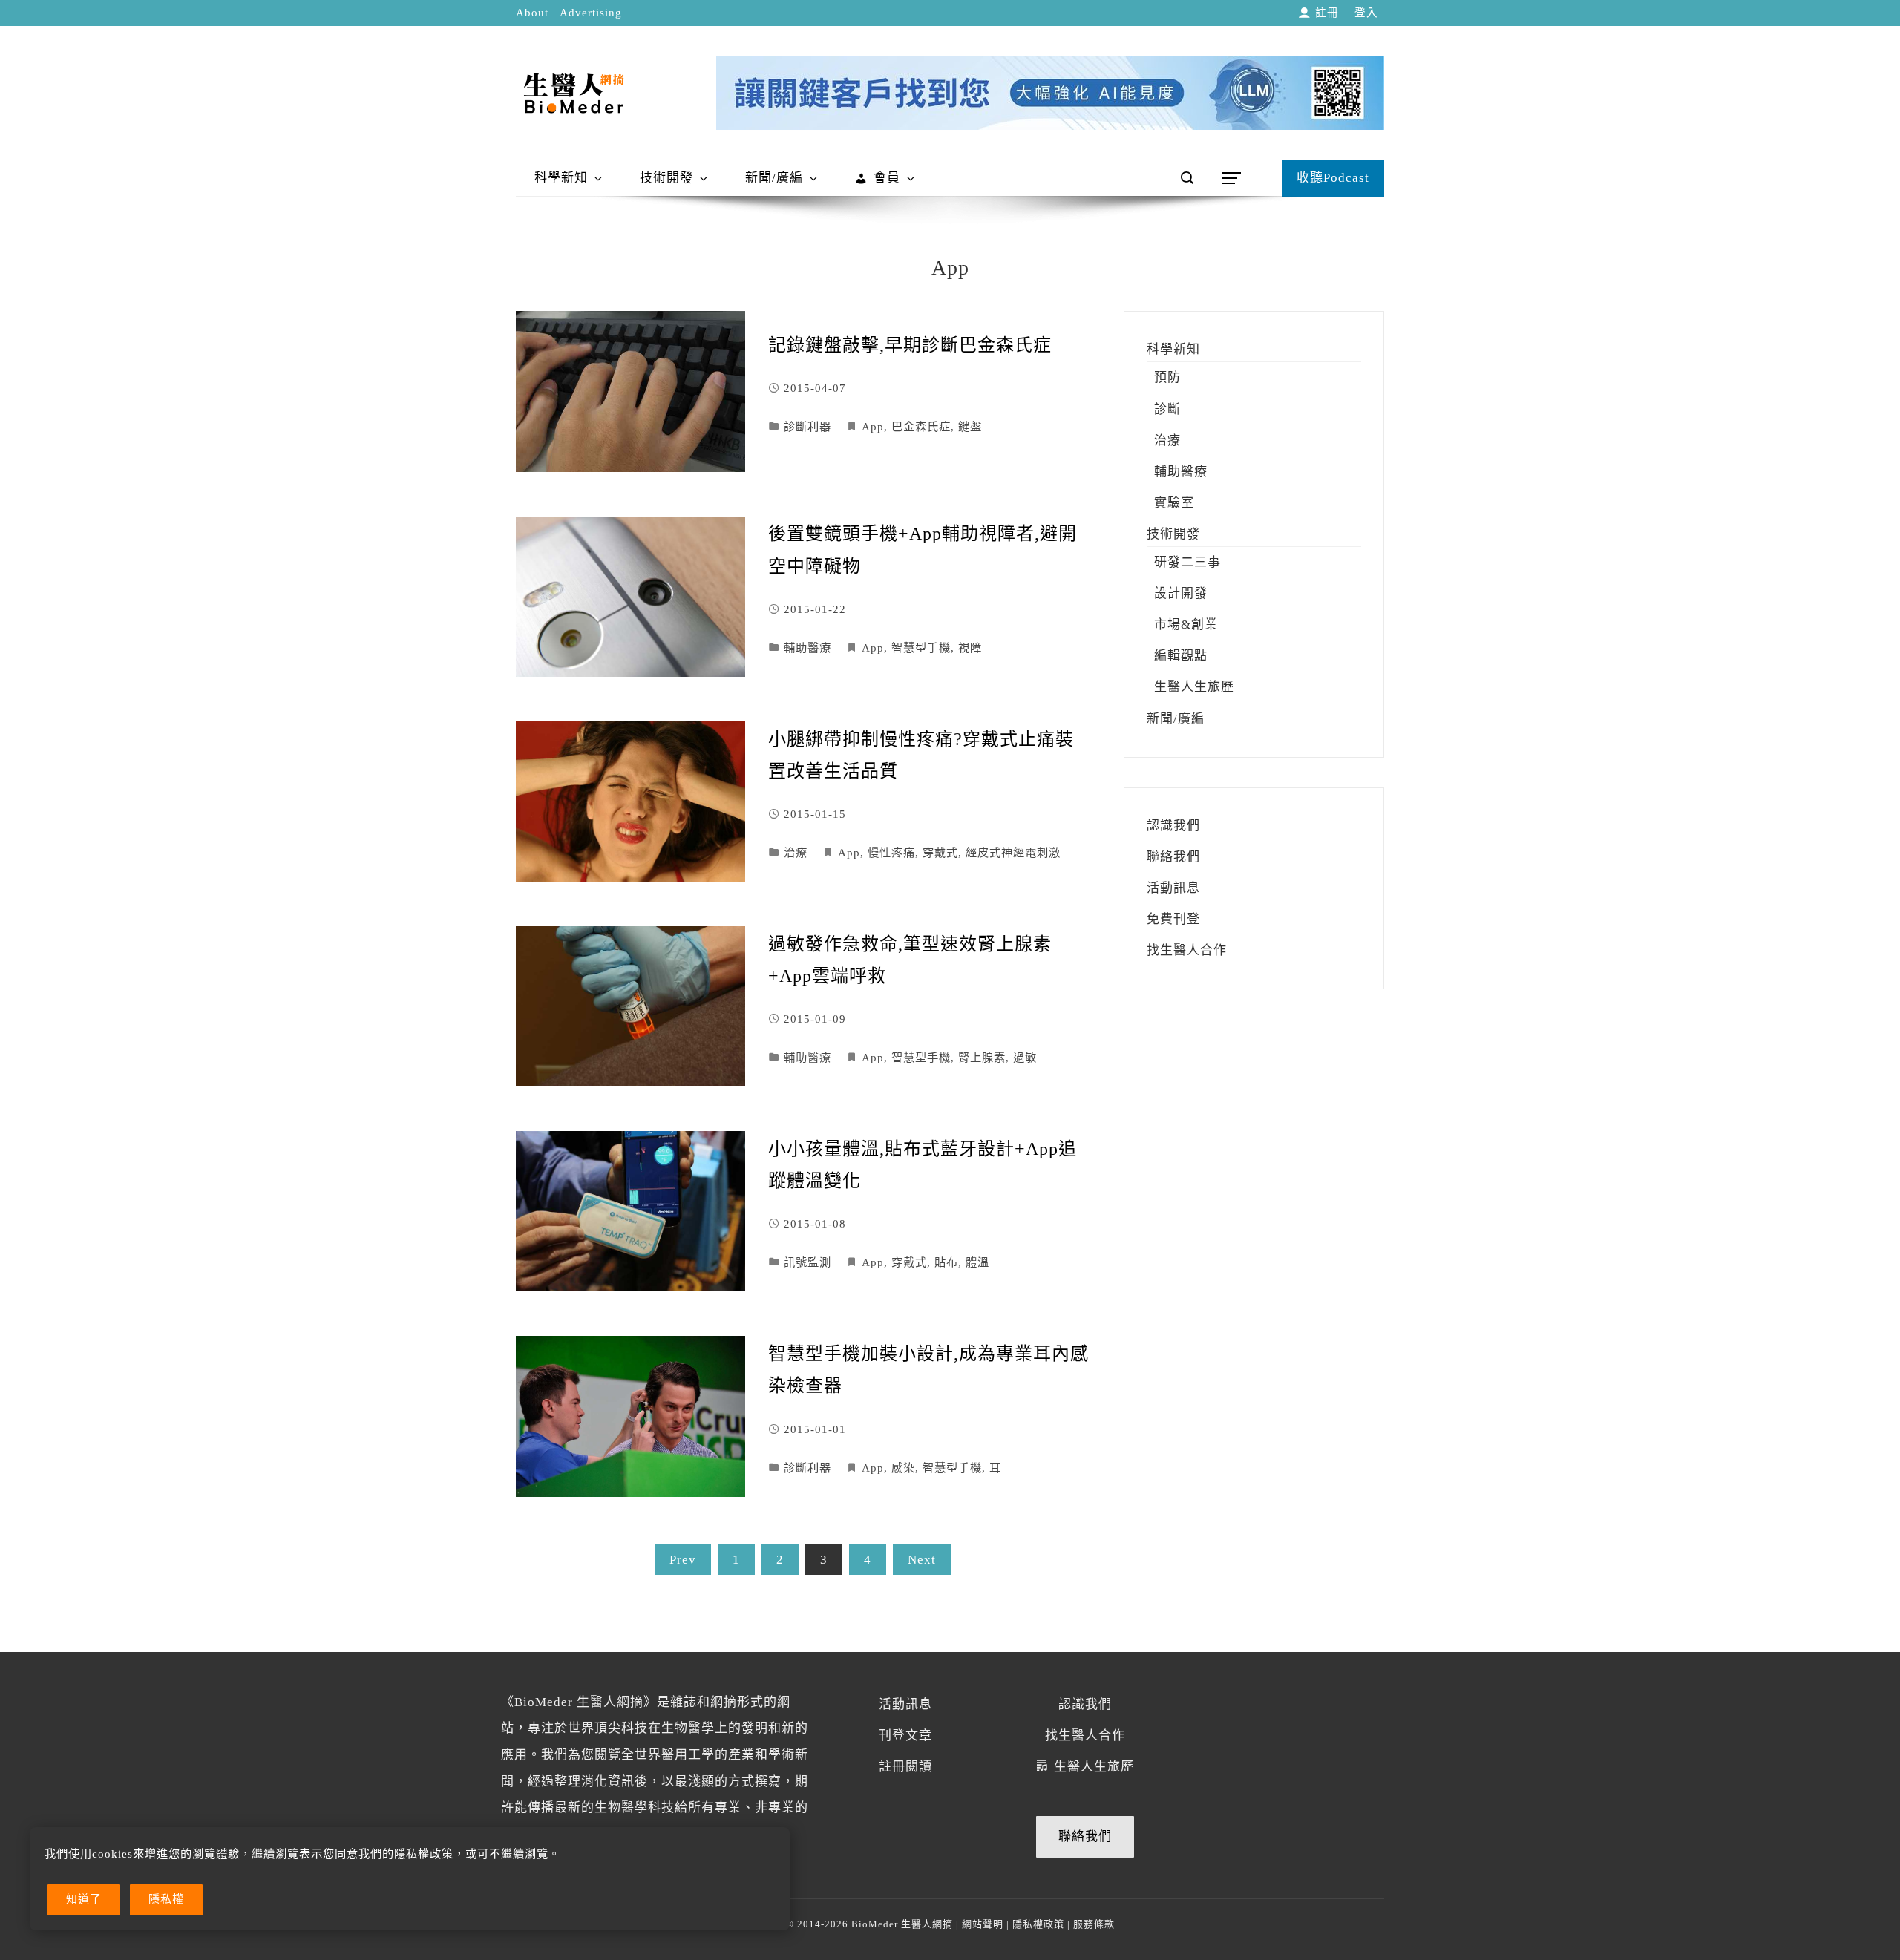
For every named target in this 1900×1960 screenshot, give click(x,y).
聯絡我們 (1085, 1836)
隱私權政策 (1038, 1924)
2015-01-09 (815, 1019)
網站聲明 (983, 1924)
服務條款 (1094, 1924)
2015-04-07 (815, 388)
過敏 (1025, 1057)
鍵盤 (970, 426)
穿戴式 (940, 852)
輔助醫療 (807, 648)
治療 (796, 852)
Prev (683, 1560)
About (532, 13)
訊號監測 (807, 1262)
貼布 (946, 1262)
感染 (903, 1468)
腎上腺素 (982, 1057)
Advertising (591, 13)
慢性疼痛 (891, 852)
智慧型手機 (921, 648)
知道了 (84, 1899)
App (873, 426)
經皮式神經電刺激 (1013, 852)
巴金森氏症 (921, 426)
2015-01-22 (815, 609)
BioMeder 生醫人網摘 (901, 1924)
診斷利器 (807, 426)
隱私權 (166, 1899)
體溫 (977, 1262)
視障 (970, 648)
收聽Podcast (1333, 178)
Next (922, 1560)
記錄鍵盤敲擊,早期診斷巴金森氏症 (910, 345)
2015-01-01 (815, 1429)
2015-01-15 (815, 814)
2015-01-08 (815, 1223)
